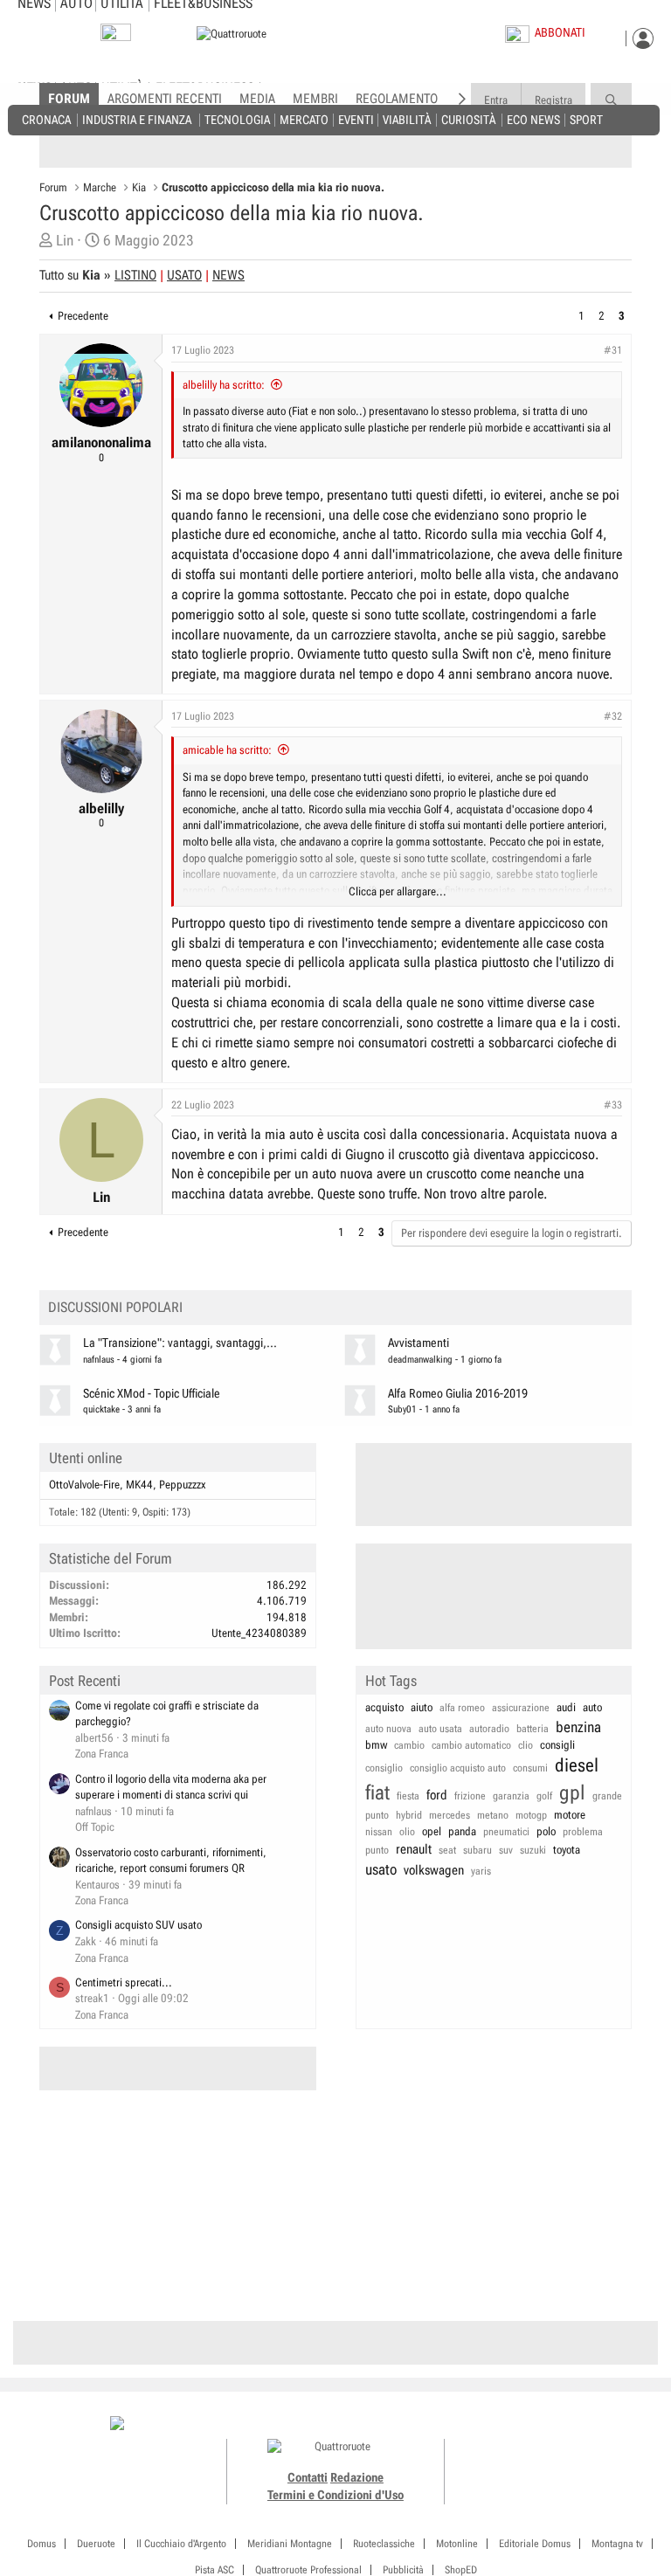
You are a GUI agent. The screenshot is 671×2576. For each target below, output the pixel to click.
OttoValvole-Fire (84, 1485)
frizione (470, 1796)
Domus (42, 2544)
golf (544, 1796)
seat (447, 1850)
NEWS (228, 275)
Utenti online (86, 1458)
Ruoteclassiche (384, 2544)
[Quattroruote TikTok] (543, 2425)
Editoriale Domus (535, 2544)
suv (506, 1850)
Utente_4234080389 (259, 1633)
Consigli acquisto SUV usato (138, 1925)
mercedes (450, 1815)
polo (546, 1831)
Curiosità (468, 119)
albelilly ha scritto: (224, 385)
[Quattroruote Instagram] (524, 2425)
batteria (533, 1729)
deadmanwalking (420, 1360)
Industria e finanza (137, 119)
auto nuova (388, 1729)
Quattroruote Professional (308, 2570)
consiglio (384, 1768)
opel (432, 1831)
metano (493, 1815)
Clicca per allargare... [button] (398, 891)
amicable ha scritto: (227, 750)
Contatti (308, 2477)
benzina (578, 1727)
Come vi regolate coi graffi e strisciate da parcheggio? (167, 1714)
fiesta (408, 1796)
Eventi (356, 119)
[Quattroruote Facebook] (504, 2425)
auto (592, 1707)
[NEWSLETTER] (116, 36)
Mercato (304, 119)
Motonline (457, 2544)
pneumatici (506, 1832)
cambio (409, 1745)
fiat (377, 1793)
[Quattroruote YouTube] (563, 2425)
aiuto (422, 1707)
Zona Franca (102, 1754)
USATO (184, 275)
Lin (65, 240)
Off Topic (95, 1827)
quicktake (101, 1409)
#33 (613, 1105)
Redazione (357, 2477)
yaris (481, 1871)
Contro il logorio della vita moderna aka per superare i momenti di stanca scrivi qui (171, 1787)
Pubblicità (403, 2570)
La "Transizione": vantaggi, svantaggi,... (180, 1343)
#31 (613, 350)
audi (566, 1707)
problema (583, 1832)
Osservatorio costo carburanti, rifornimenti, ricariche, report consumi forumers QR (171, 1861)
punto (377, 1850)
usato (381, 1869)
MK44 (139, 1485)
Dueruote (96, 2544)
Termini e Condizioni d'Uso (335, 2495)
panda (462, 1831)
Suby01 (402, 1409)
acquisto (384, 1707)
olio (407, 1832)
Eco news (533, 119)
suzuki (533, 1850)
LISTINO (135, 275)
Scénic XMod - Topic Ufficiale (152, 1394)
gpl (572, 1793)
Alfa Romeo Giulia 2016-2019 (458, 1394)
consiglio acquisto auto (458, 1768)
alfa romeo (462, 1708)
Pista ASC (214, 2570)
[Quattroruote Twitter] (582, 2425)
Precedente (83, 316)
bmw (376, 1745)
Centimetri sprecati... (124, 1982)
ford (437, 1795)
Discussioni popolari (115, 1307)
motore (570, 1815)
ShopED (461, 2570)
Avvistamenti (419, 1343)
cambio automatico (471, 1745)
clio (526, 1745)
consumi (530, 1768)
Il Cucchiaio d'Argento (181, 2544)
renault (414, 1849)
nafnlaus (99, 1360)
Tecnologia (237, 119)
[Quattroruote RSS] (602, 2425)
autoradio (489, 1729)
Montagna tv (617, 2544)
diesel (577, 1765)
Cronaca (46, 119)
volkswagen (434, 1870)
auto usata (440, 1729)
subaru (477, 1850)
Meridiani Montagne (290, 2544)
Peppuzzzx (182, 1485)
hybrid (409, 1815)
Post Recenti (85, 1681)
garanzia (511, 1796)
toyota (567, 1850)
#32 (613, 716)
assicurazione (521, 1708)
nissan (379, 1832)
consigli (557, 1745)
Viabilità (407, 119)
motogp (531, 1815)
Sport (586, 119)
